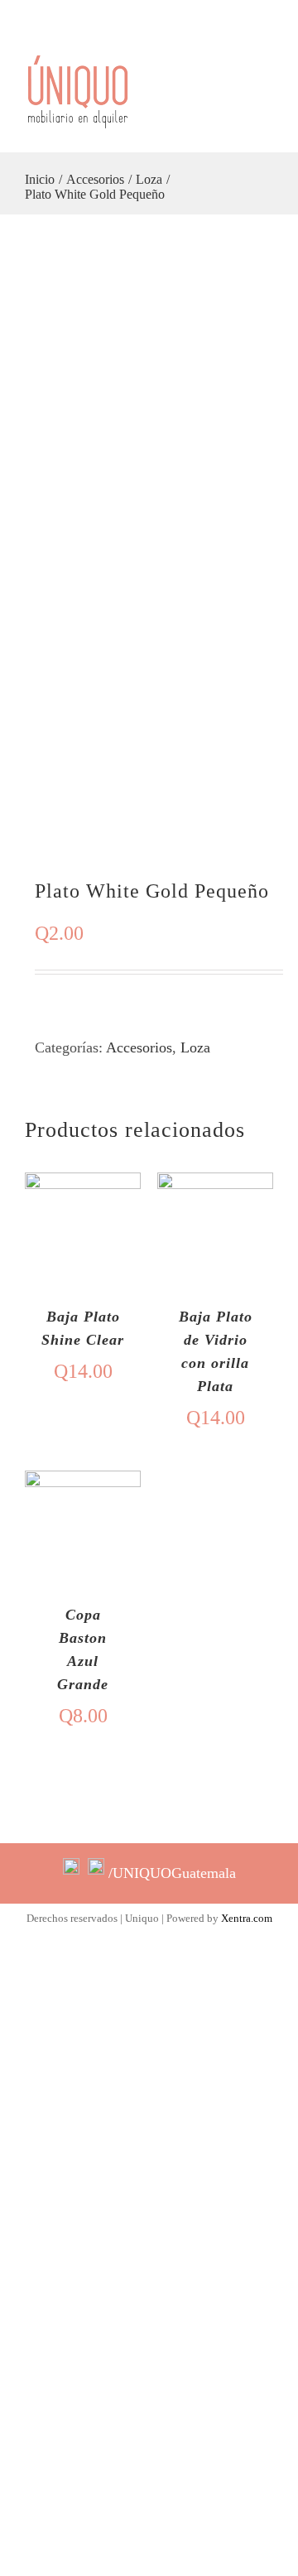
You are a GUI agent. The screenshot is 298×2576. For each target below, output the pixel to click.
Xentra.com (247, 1918)
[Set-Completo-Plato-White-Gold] (149, 546)
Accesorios (139, 1047)
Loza (195, 1047)
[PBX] (282, 16)
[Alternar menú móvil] (267, 105)
